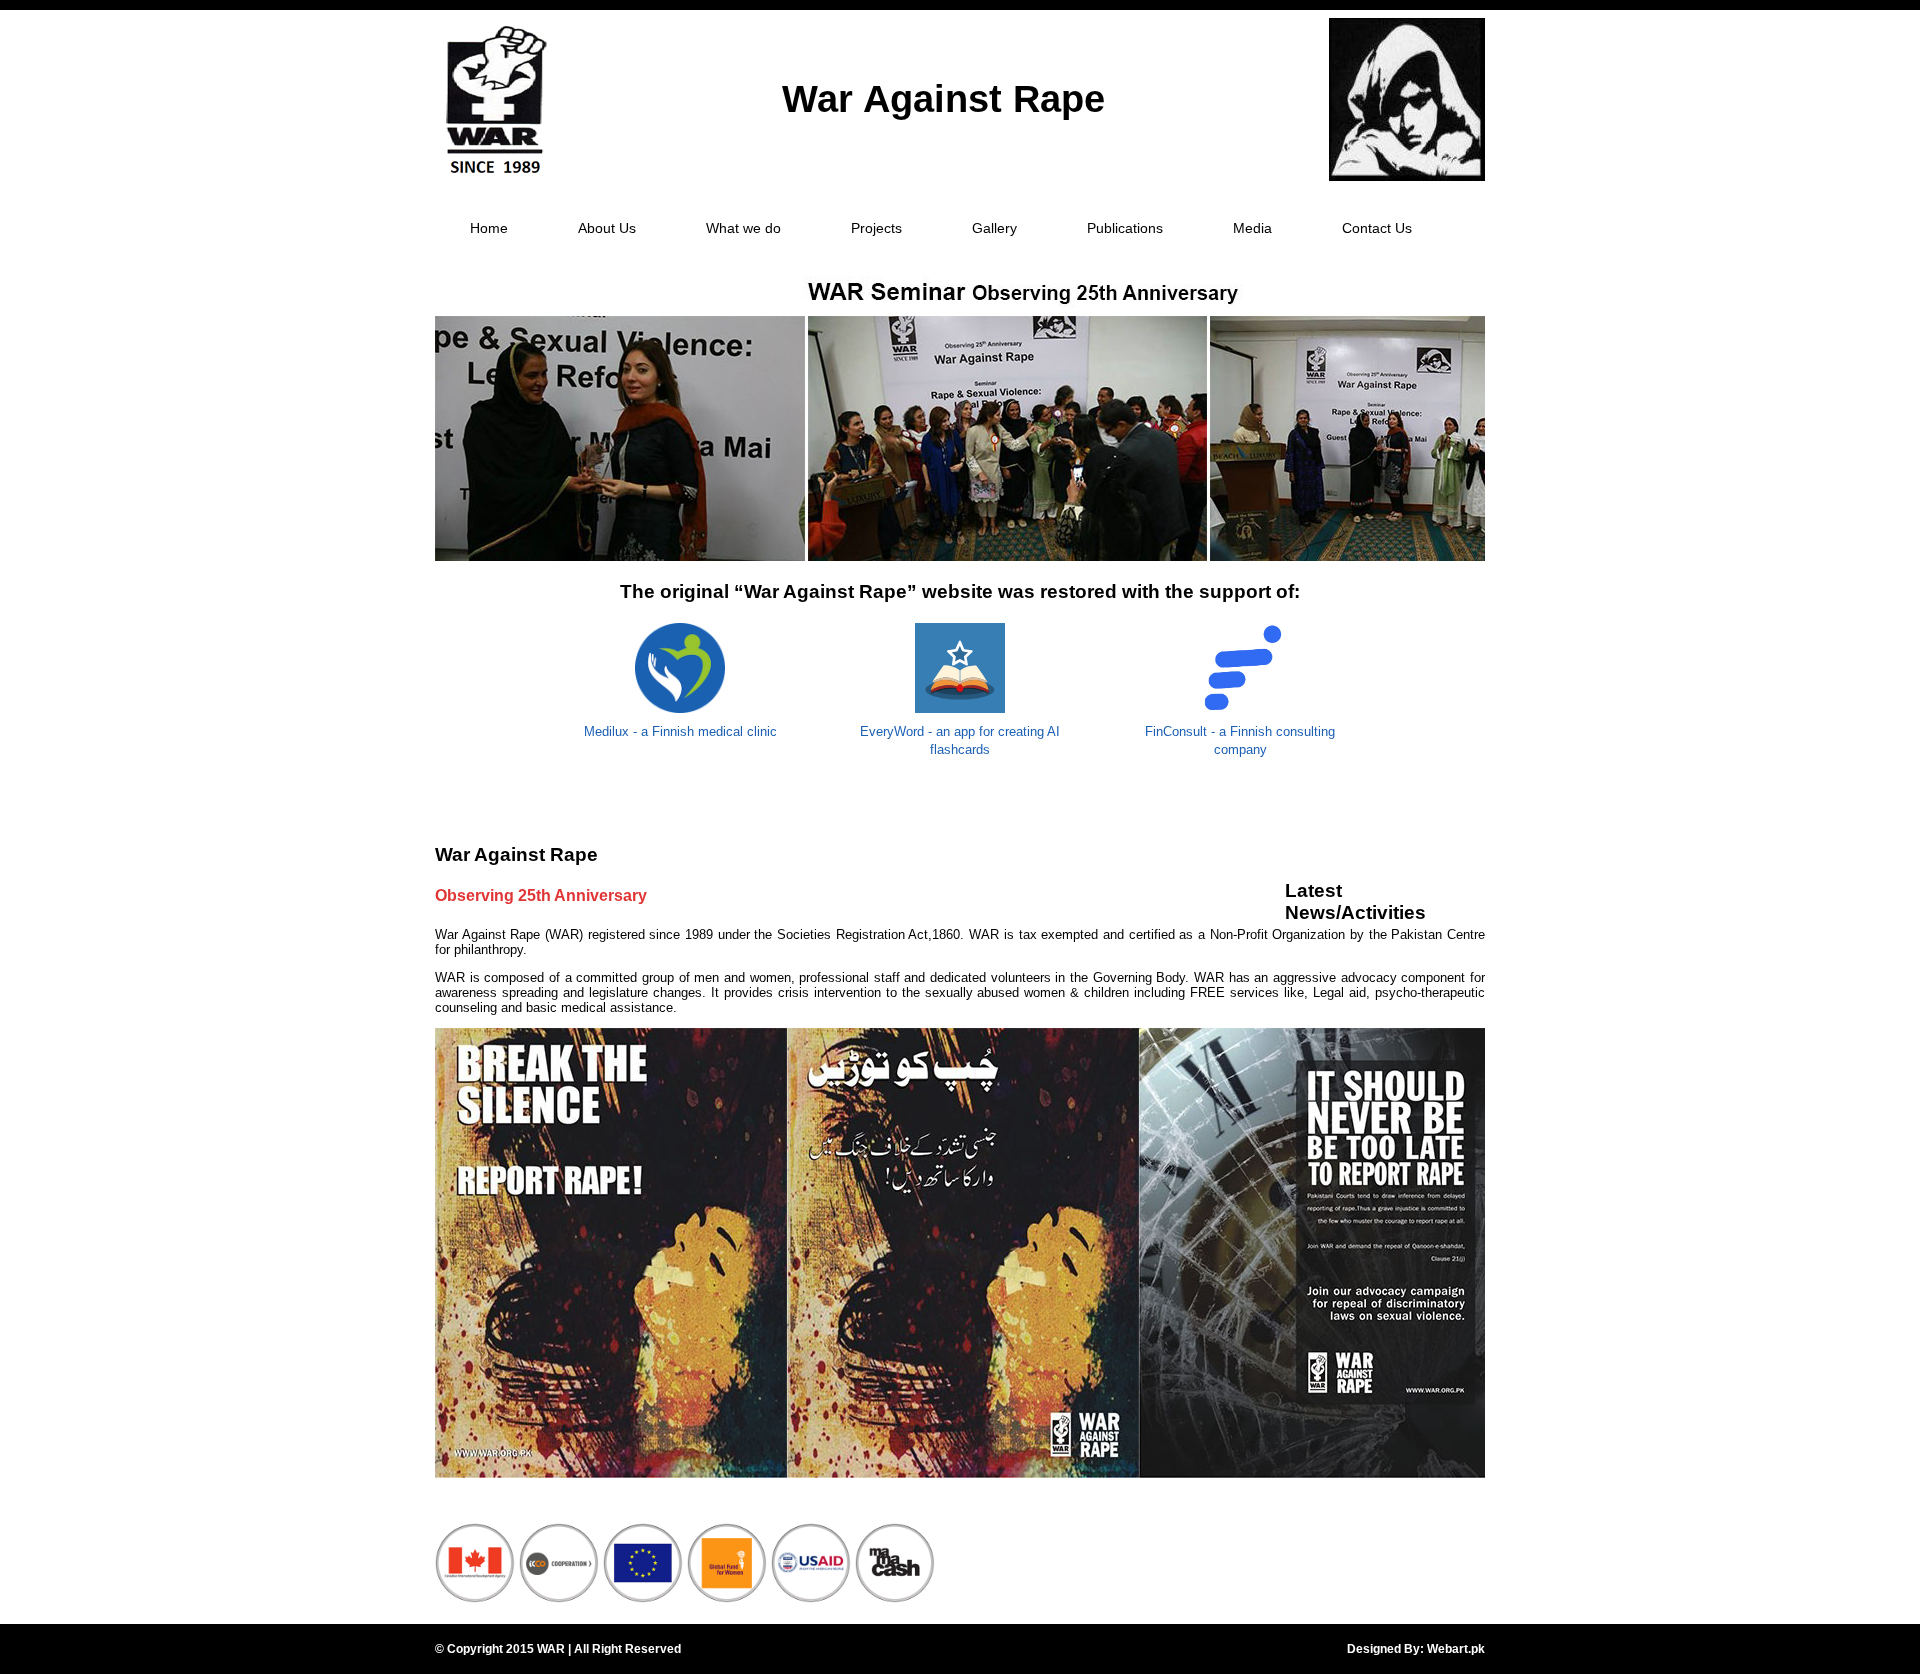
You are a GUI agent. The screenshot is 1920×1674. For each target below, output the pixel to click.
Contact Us (1377, 228)
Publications (1125, 228)
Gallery (994, 228)
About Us (607, 228)
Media (1252, 228)
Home (489, 228)
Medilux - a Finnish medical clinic (680, 731)
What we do (743, 228)
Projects (876, 228)
